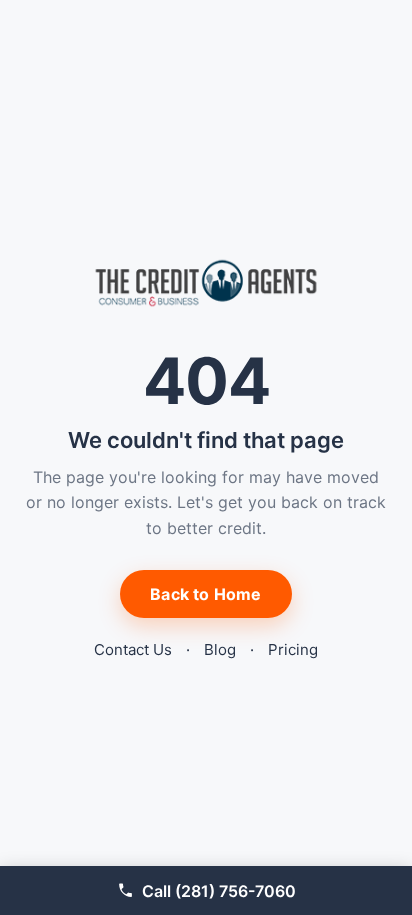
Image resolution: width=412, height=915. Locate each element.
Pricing (293, 649)
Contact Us (133, 649)
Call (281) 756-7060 (219, 891)
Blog (220, 649)
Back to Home (205, 594)
